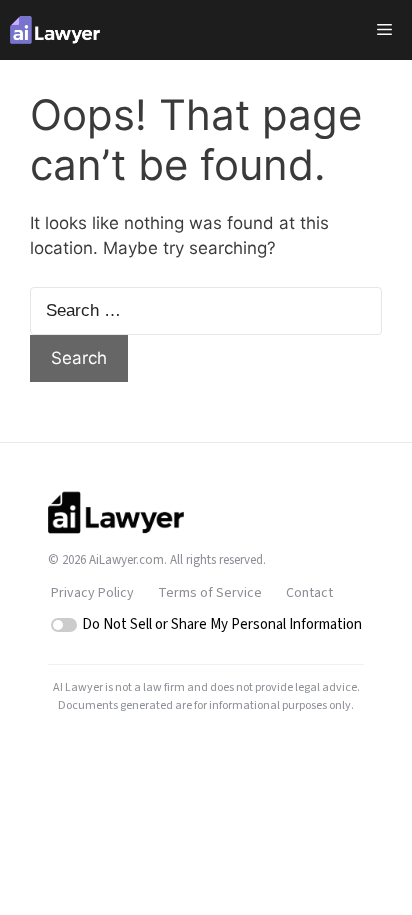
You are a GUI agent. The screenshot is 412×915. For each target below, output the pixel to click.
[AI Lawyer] (55, 30)
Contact (309, 593)
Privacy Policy (92, 593)
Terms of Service (210, 593)
